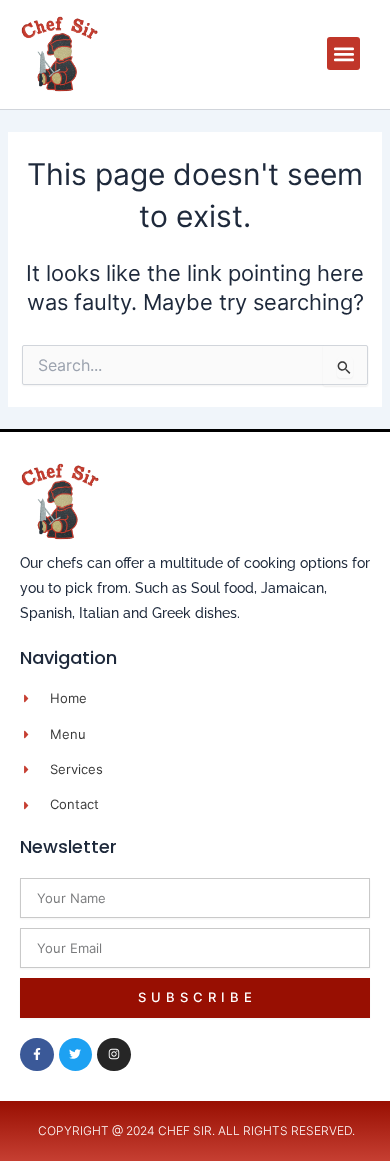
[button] (343, 53)
